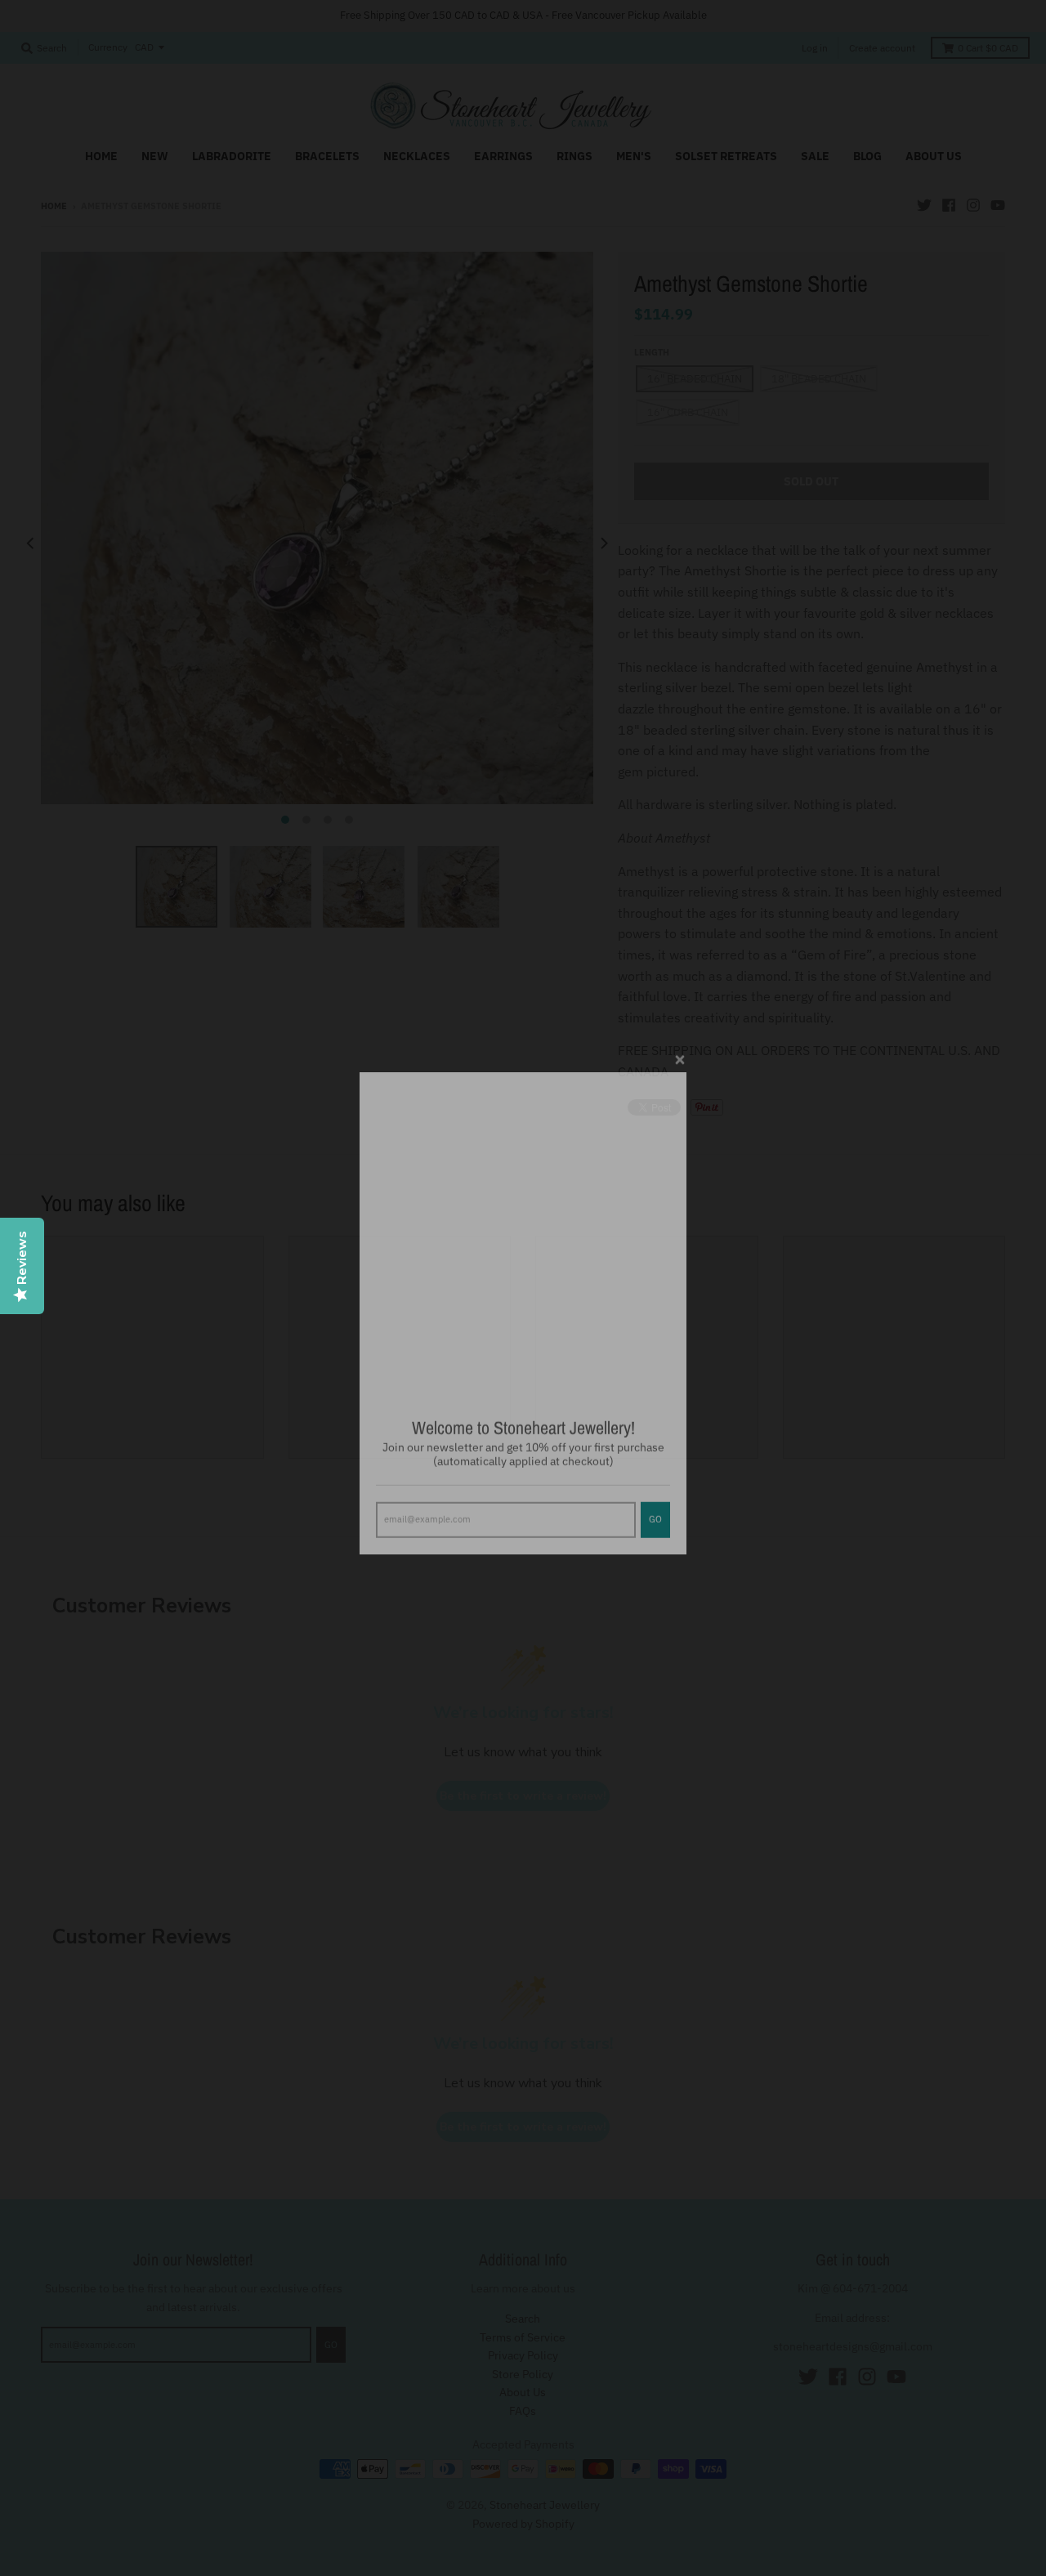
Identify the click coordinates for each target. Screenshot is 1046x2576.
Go (655, 1494)
